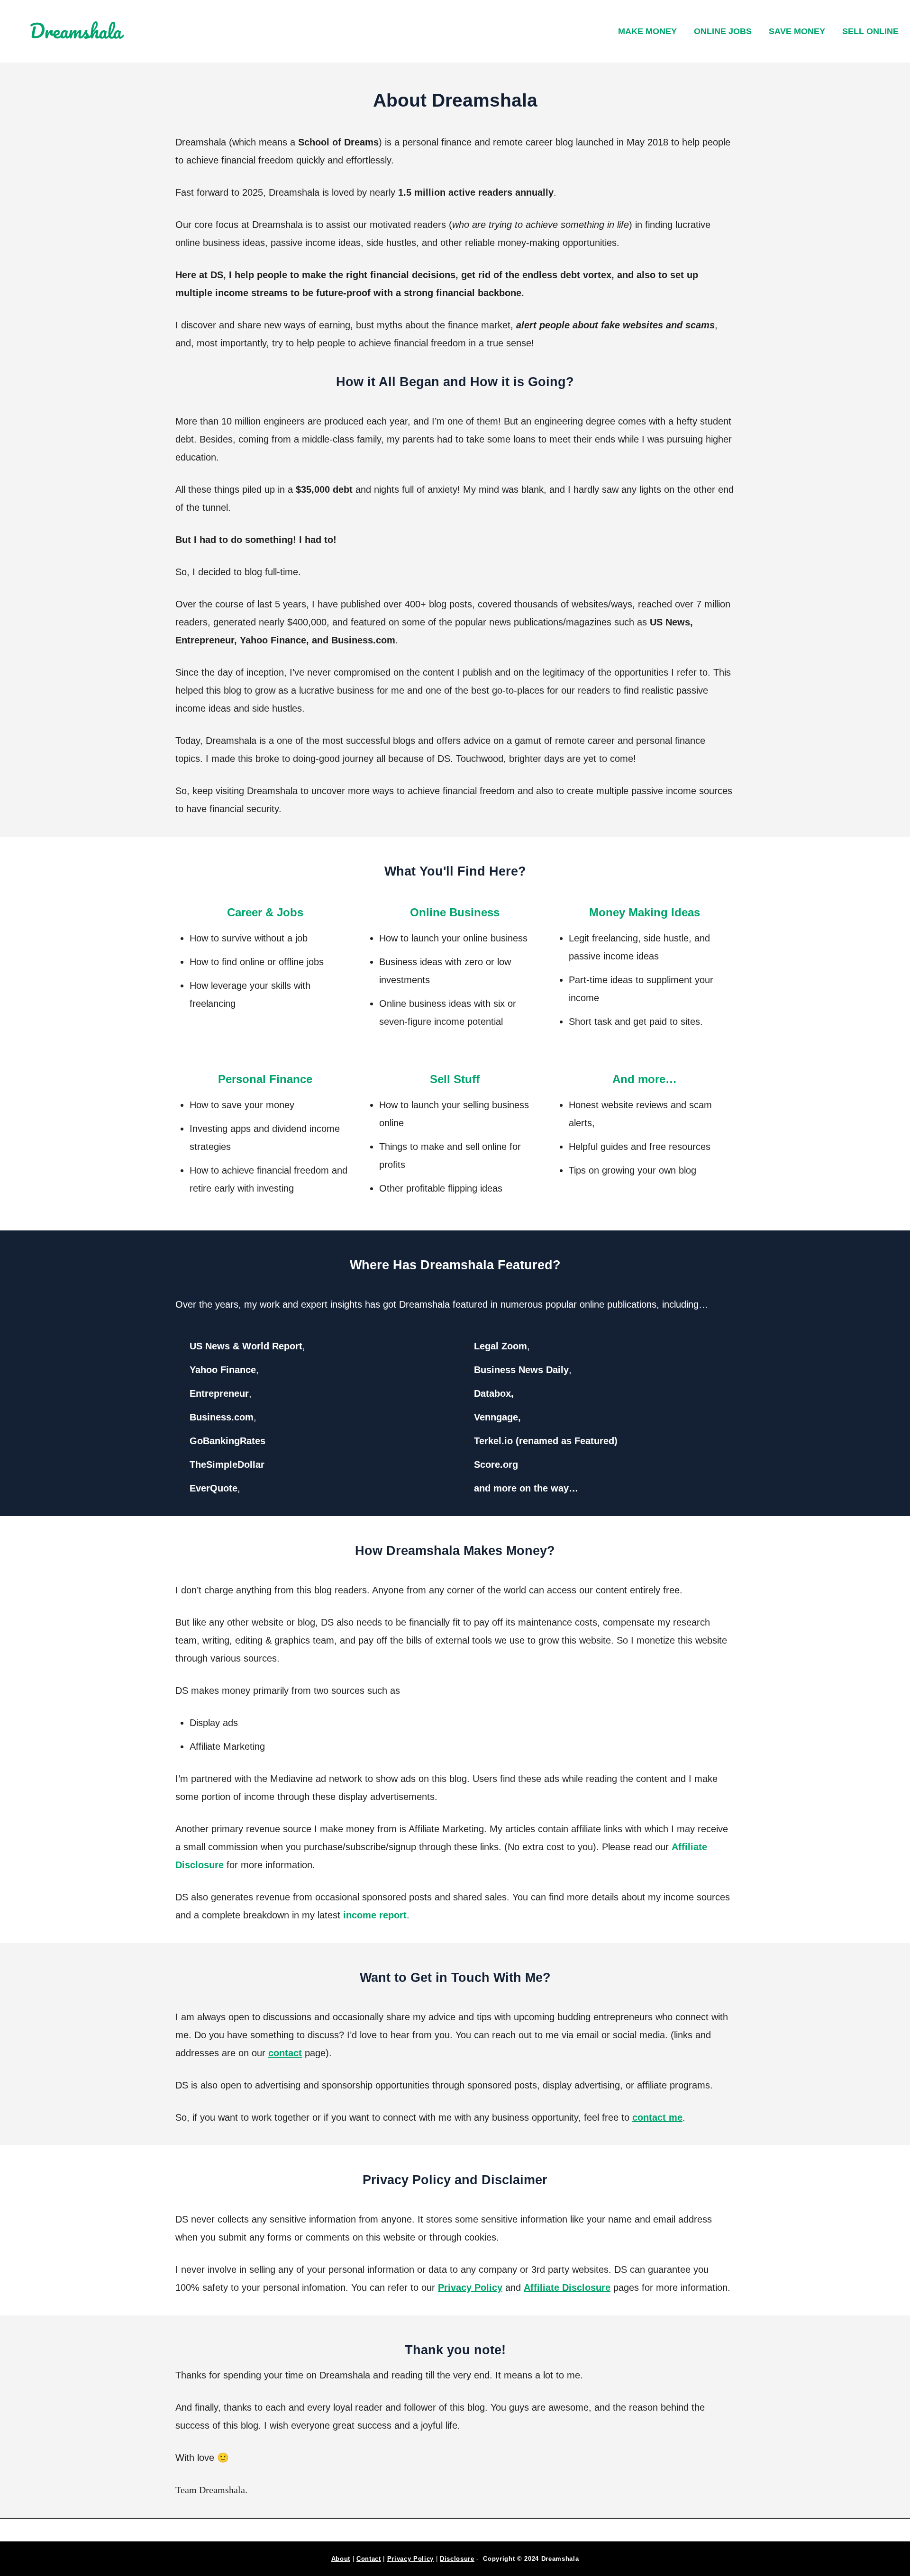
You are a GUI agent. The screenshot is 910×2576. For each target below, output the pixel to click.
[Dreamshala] (128, 32)
